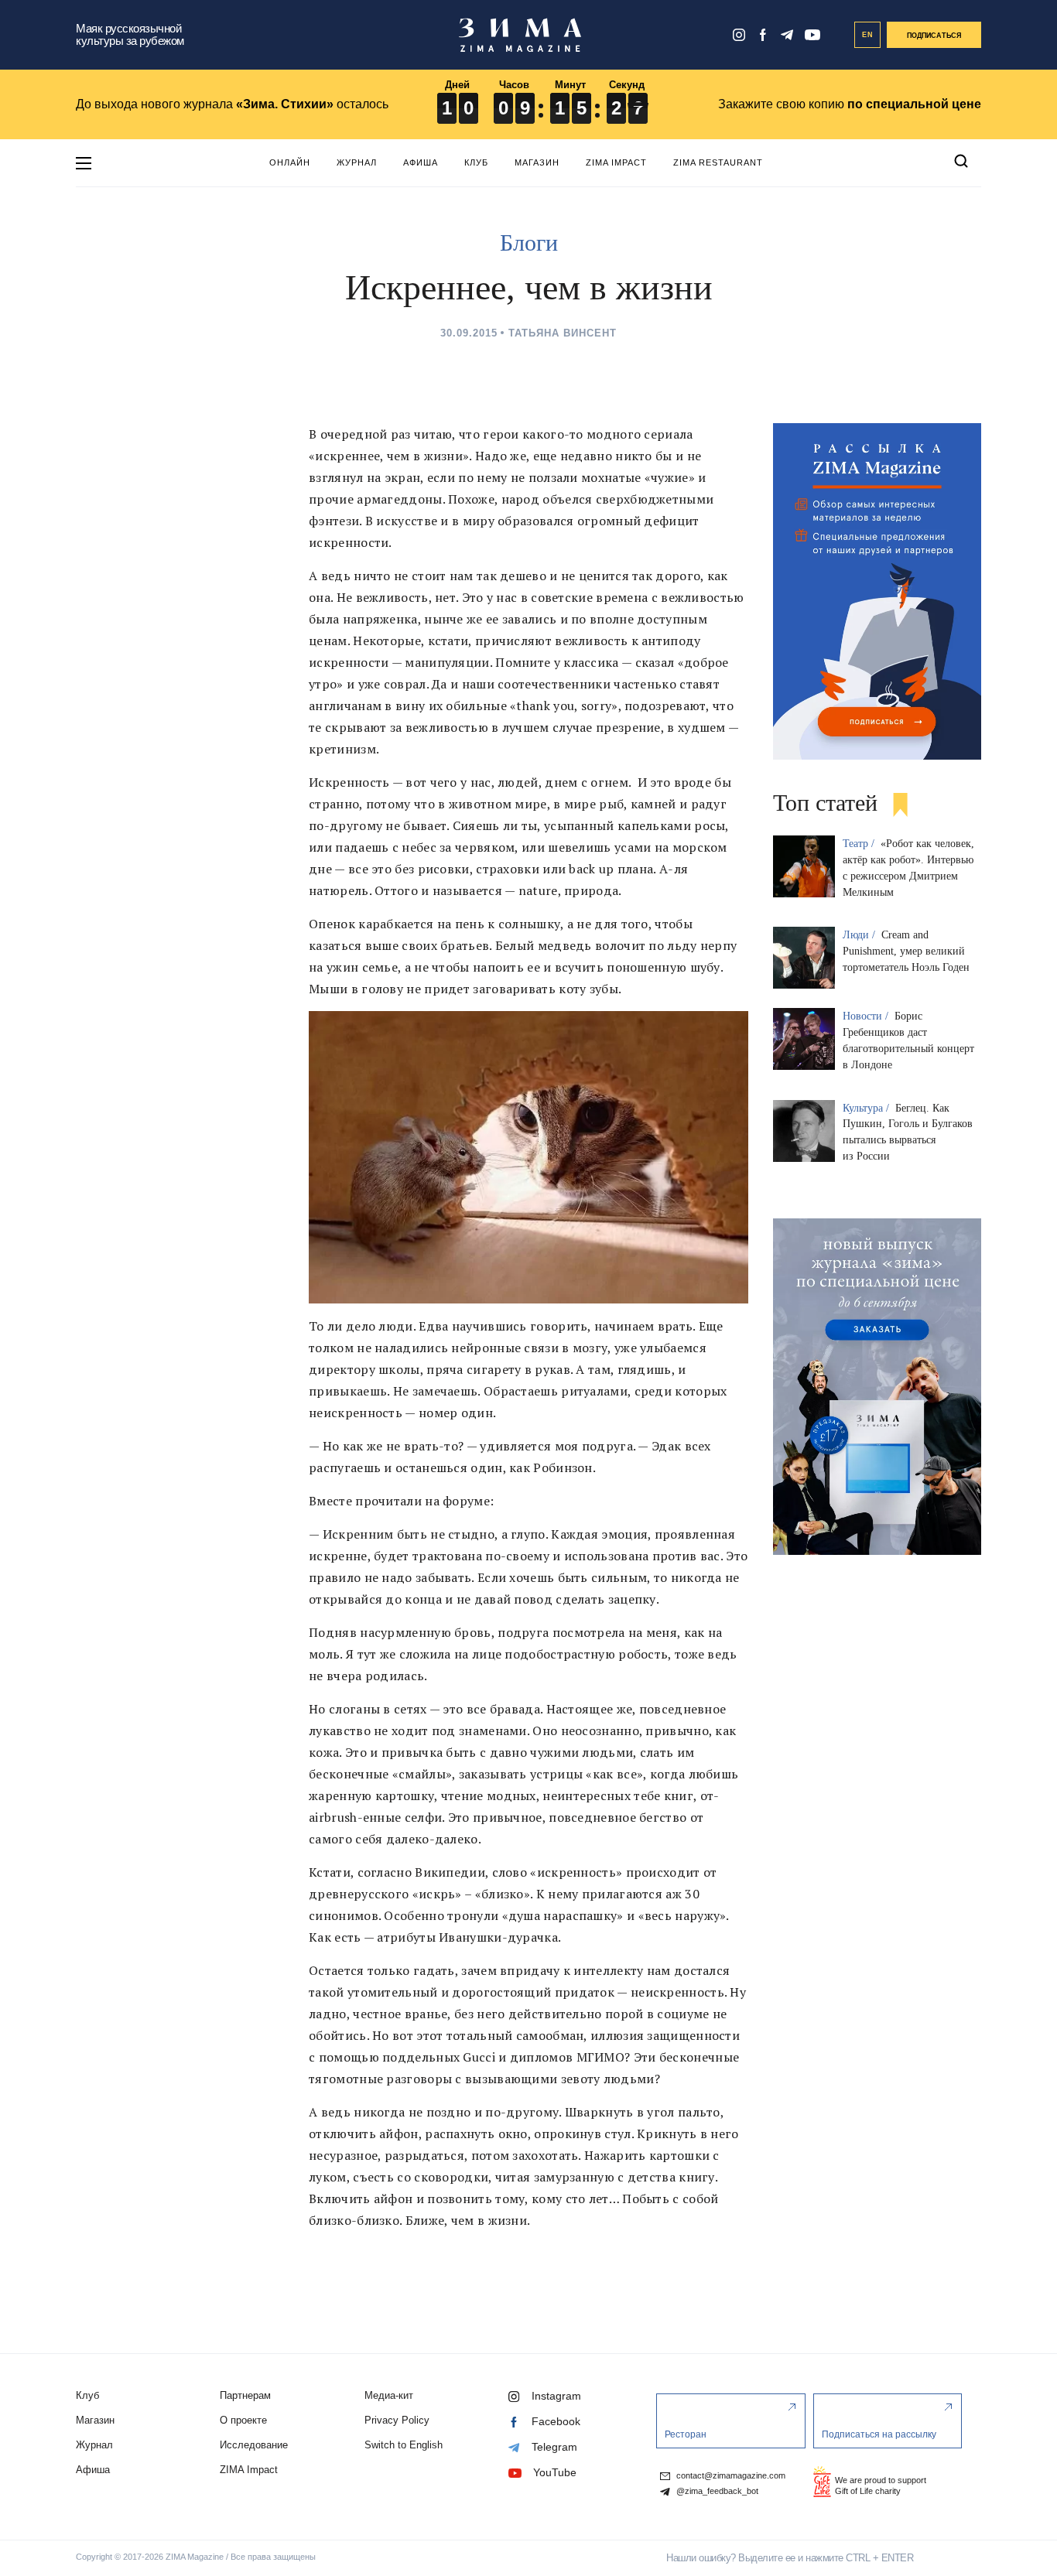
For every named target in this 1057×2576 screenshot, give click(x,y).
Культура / (867, 1108)
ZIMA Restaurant (718, 162)
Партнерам (245, 2395)
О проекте (243, 2420)
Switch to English (404, 2445)
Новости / (867, 1016)
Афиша (421, 162)
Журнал (357, 162)
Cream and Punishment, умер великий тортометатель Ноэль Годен (906, 951)
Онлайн (290, 162)
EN (868, 35)
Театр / (860, 844)
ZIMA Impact (616, 162)
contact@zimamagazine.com (730, 2476)
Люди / (860, 935)
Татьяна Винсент (563, 333)
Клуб (476, 162)
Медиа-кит (389, 2395)
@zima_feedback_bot (716, 2491)
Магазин (537, 162)
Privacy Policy (397, 2420)
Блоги (529, 243)
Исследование (254, 2445)
